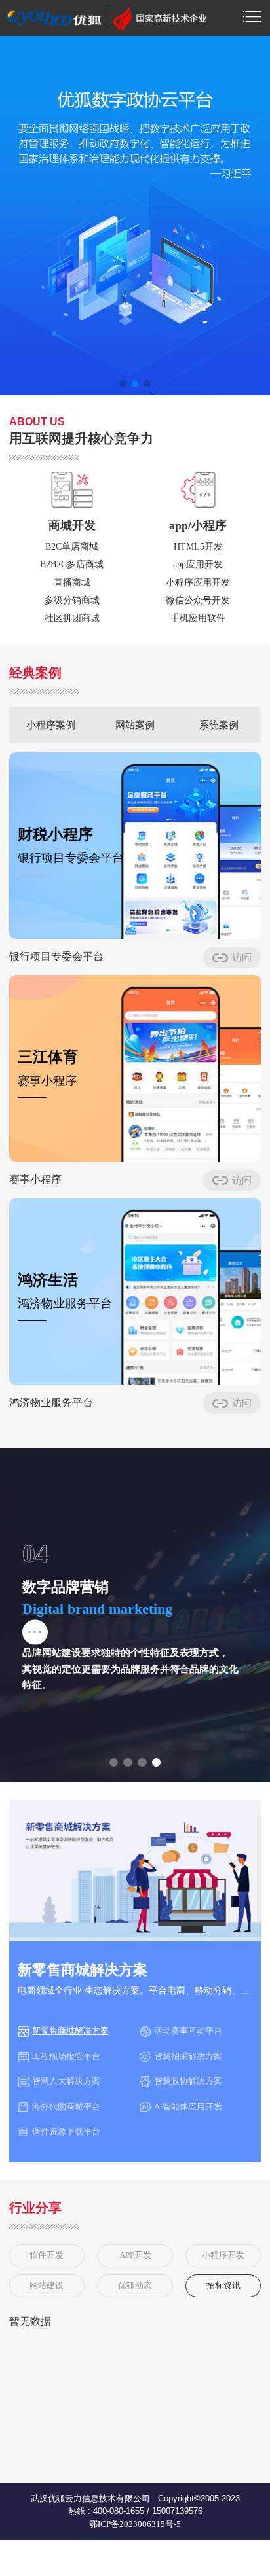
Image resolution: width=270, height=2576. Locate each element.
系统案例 (219, 725)
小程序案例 (51, 725)
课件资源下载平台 (66, 2131)
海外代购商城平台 (66, 2107)
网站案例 (135, 725)
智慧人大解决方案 (66, 2081)
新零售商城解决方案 (70, 2031)
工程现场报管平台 (66, 2056)
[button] (123, 384)
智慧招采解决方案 (188, 2056)
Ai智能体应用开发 (188, 2107)
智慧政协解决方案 (188, 2081)
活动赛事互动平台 (188, 2031)
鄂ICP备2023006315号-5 (135, 2524)
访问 (242, 957)
